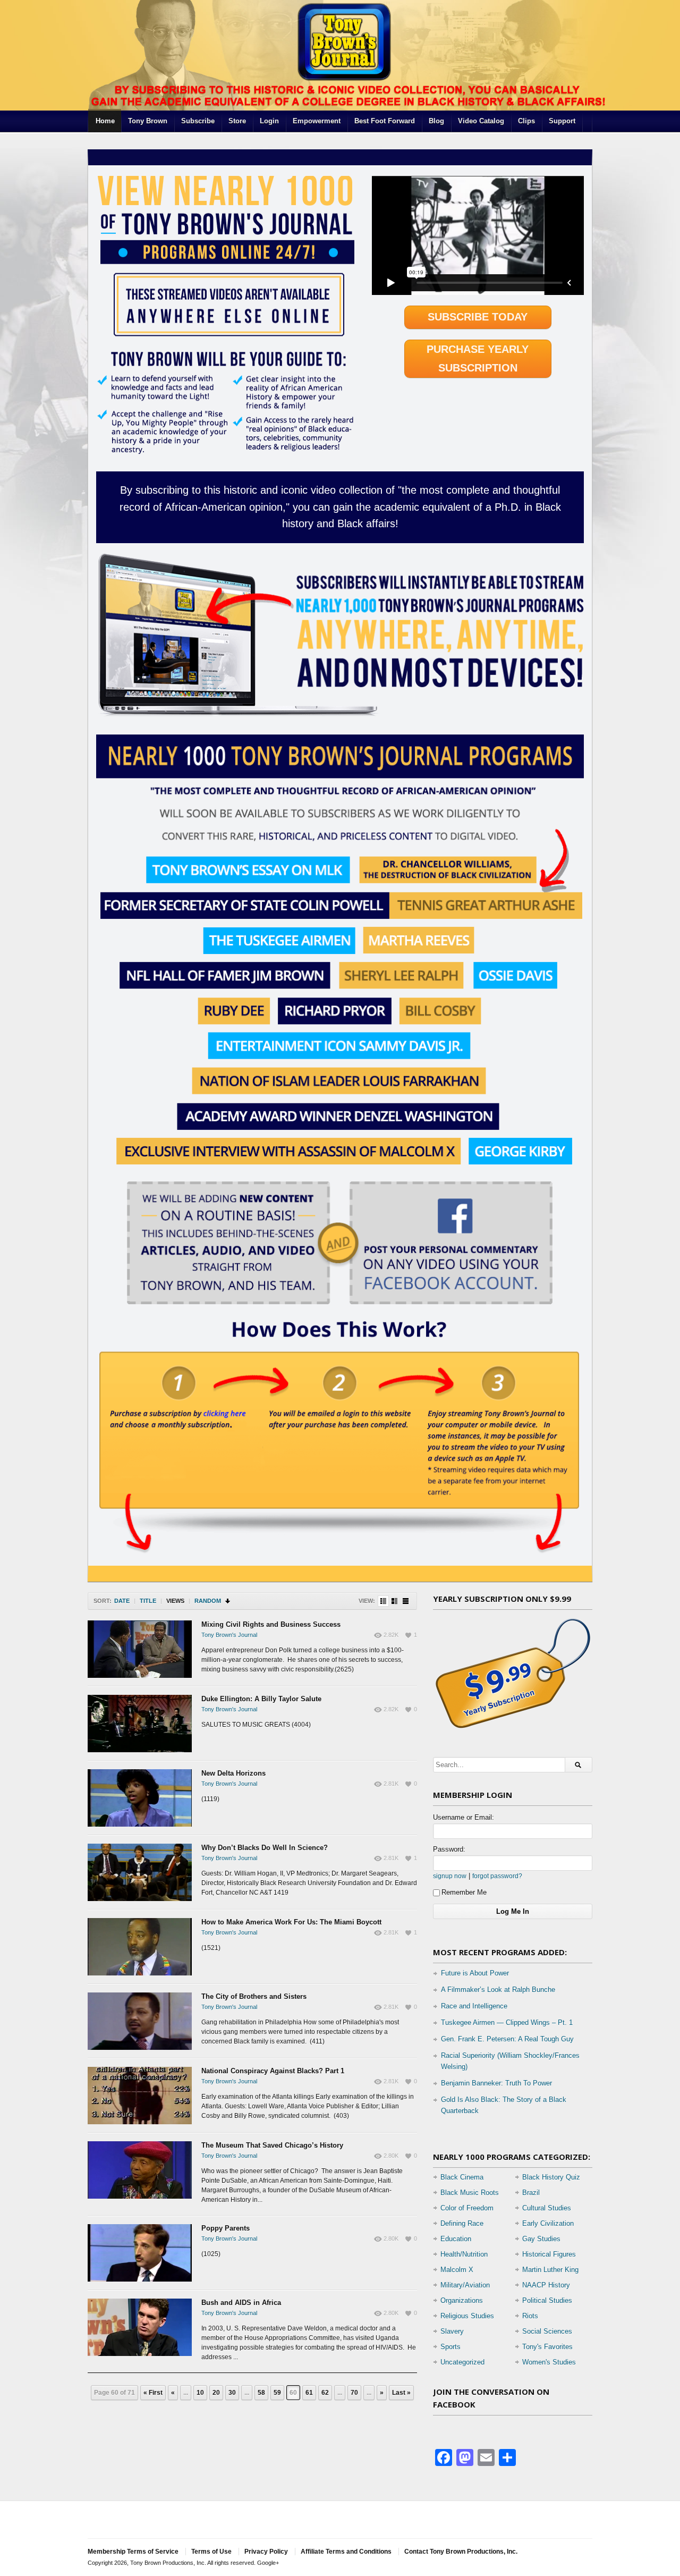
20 (216, 2393)
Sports (450, 2347)
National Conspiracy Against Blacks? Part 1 (273, 2071)
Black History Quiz (551, 2177)
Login (269, 121)
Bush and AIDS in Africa (241, 2303)
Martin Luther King (550, 2270)
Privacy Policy (266, 2552)
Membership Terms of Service (133, 2552)
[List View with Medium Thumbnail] (394, 1601)
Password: (449, 1849)
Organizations (462, 2300)
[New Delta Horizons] (140, 1798)
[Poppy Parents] (140, 2253)
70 (354, 2393)
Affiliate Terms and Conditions (346, 2552)
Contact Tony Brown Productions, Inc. (461, 2552)
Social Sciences (547, 2331)
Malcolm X (457, 2270)
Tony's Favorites (547, 2347)
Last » (401, 2393)
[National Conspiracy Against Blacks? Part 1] (140, 2096)
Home (105, 121)
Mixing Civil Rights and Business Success (271, 1624)
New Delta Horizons (233, 1773)
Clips (526, 121)
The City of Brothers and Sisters (254, 1996)
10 (200, 2393)
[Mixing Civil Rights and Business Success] (140, 1649)
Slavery (452, 2331)
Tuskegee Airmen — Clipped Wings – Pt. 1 (507, 2022)
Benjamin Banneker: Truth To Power (496, 2083)
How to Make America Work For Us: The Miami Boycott (291, 1922)
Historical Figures (549, 2254)
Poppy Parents (226, 2228)
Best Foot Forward (385, 121)
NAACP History (546, 2285)
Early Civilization (548, 2223)
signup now (450, 1876)
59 (277, 2393)
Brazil (531, 2193)
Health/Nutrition (464, 2254)
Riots (530, 2316)
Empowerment (317, 121)
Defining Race (462, 2223)
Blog (436, 121)
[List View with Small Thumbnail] (383, 1601)
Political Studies (547, 2300)
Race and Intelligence (474, 2006)
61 (309, 2393)
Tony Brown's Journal (229, 1635)
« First (153, 2393)
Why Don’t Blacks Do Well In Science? (265, 1848)
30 (232, 2393)
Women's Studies (549, 2362)
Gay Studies (541, 2239)
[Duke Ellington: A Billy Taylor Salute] (140, 1724)
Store (237, 121)
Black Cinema (462, 2177)
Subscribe (198, 121)
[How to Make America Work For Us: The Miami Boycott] (140, 1947)
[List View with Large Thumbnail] (406, 1601)
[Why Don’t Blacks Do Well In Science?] (140, 1872)
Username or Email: (464, 1817)
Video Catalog (481, 121)
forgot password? (497, 1876)
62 (325, 2393)
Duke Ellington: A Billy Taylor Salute (261, 1699)
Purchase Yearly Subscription (478, 358)
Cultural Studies (547, 2208)
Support (562, 121)
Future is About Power (475, 1973)
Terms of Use (211, 2552)
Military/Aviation (465, 2285)
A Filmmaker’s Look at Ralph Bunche (498, 1990)
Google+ (268, 2563)
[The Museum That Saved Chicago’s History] (140, 2170)
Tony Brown (148, 121)
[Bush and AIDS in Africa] (140, 2327)
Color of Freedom (467, 2208)
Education (456, 2239)
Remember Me (464, 1892)
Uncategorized (462, 2362)
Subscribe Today (478, 317)
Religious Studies (467, 2316)
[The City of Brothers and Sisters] (140, 2021)
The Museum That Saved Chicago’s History (272, 2145)
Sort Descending (228, 1601)
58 (261, 2393)
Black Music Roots (470, 2193)
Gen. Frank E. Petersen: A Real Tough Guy (507, 2039)
